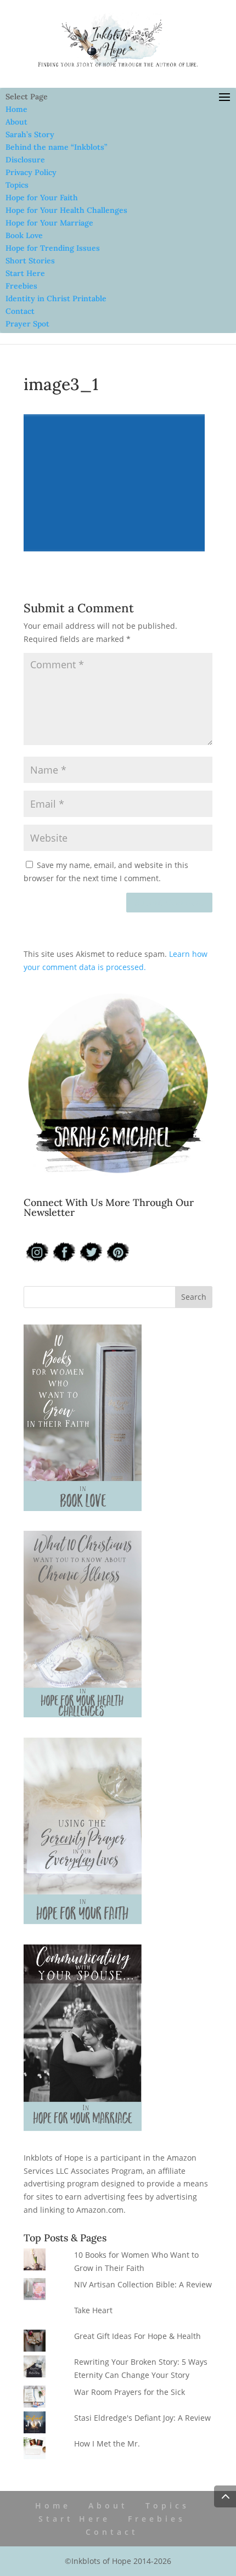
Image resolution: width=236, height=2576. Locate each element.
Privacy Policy (31, 172)
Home (16, 109)
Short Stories (30, 261)
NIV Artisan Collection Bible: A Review (143, 2284)
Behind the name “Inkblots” (56, 147)
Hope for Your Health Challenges (66, 210)
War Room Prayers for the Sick (130, 2392)
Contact (20, 311)
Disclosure (25, 160)
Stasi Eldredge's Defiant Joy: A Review (142, 2418)
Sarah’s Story (30, 134)
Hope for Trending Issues (53, 248)
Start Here (25, 273)
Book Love (24, 235)
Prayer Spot (27, 324)
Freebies (21, 286)
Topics (17, 185)
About (16, 122)
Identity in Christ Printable (56, 298)
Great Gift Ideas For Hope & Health (137, 2336)
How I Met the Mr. (107, 2443)
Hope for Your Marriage (49, 223)
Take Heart (93, 2310)
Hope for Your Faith (42, 198)
